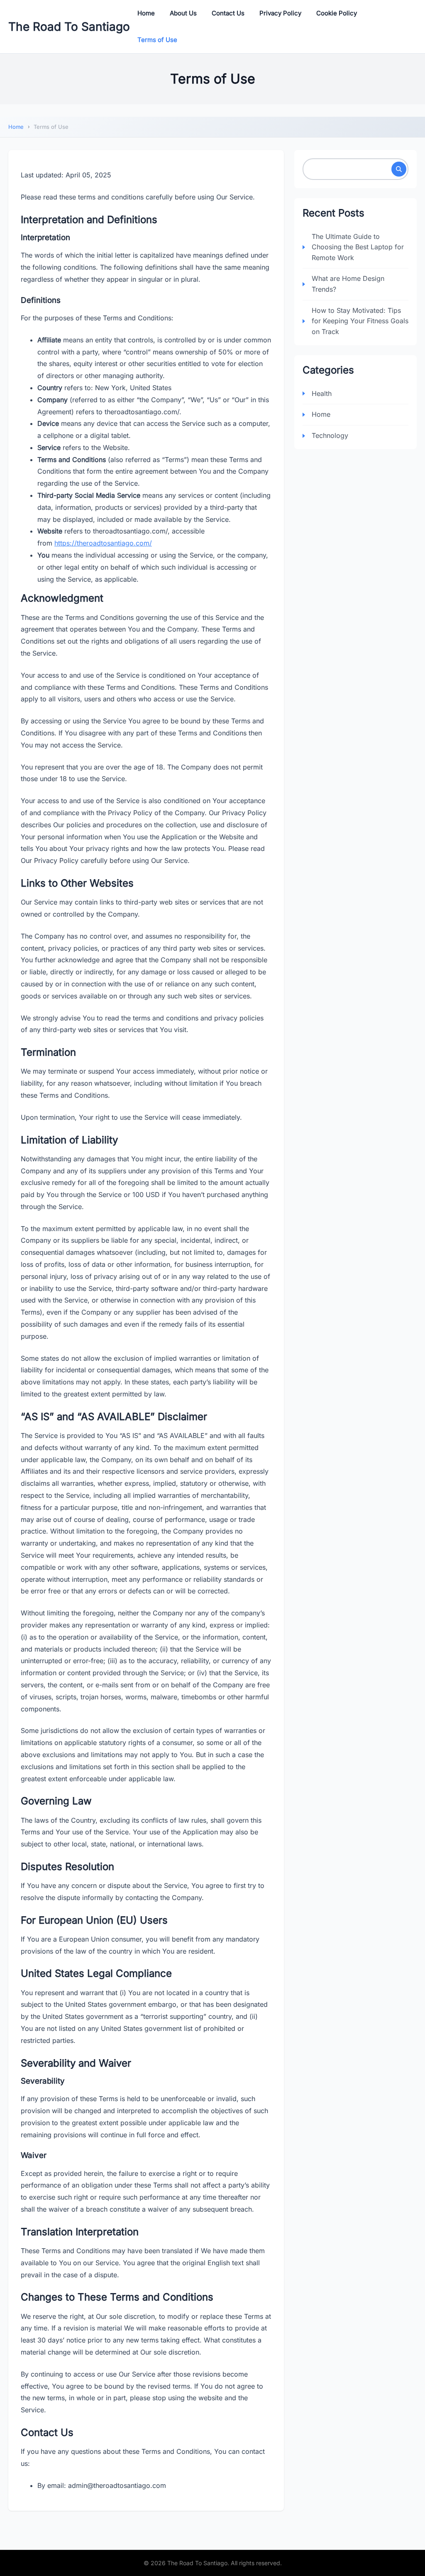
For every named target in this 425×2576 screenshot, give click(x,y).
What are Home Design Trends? (348, 284)
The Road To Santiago (69, 27)
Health (322, 393)
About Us (183, 13)
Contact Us (228, 13)
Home (146, 13)
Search (399, 169)
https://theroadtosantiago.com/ (103, 543)
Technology (330, 435)
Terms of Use (157, 40)
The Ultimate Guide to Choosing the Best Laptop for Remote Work (358, 247)
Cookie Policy (337, 13)
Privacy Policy (280, 13)
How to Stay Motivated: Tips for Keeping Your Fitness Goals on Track (360, 321)
